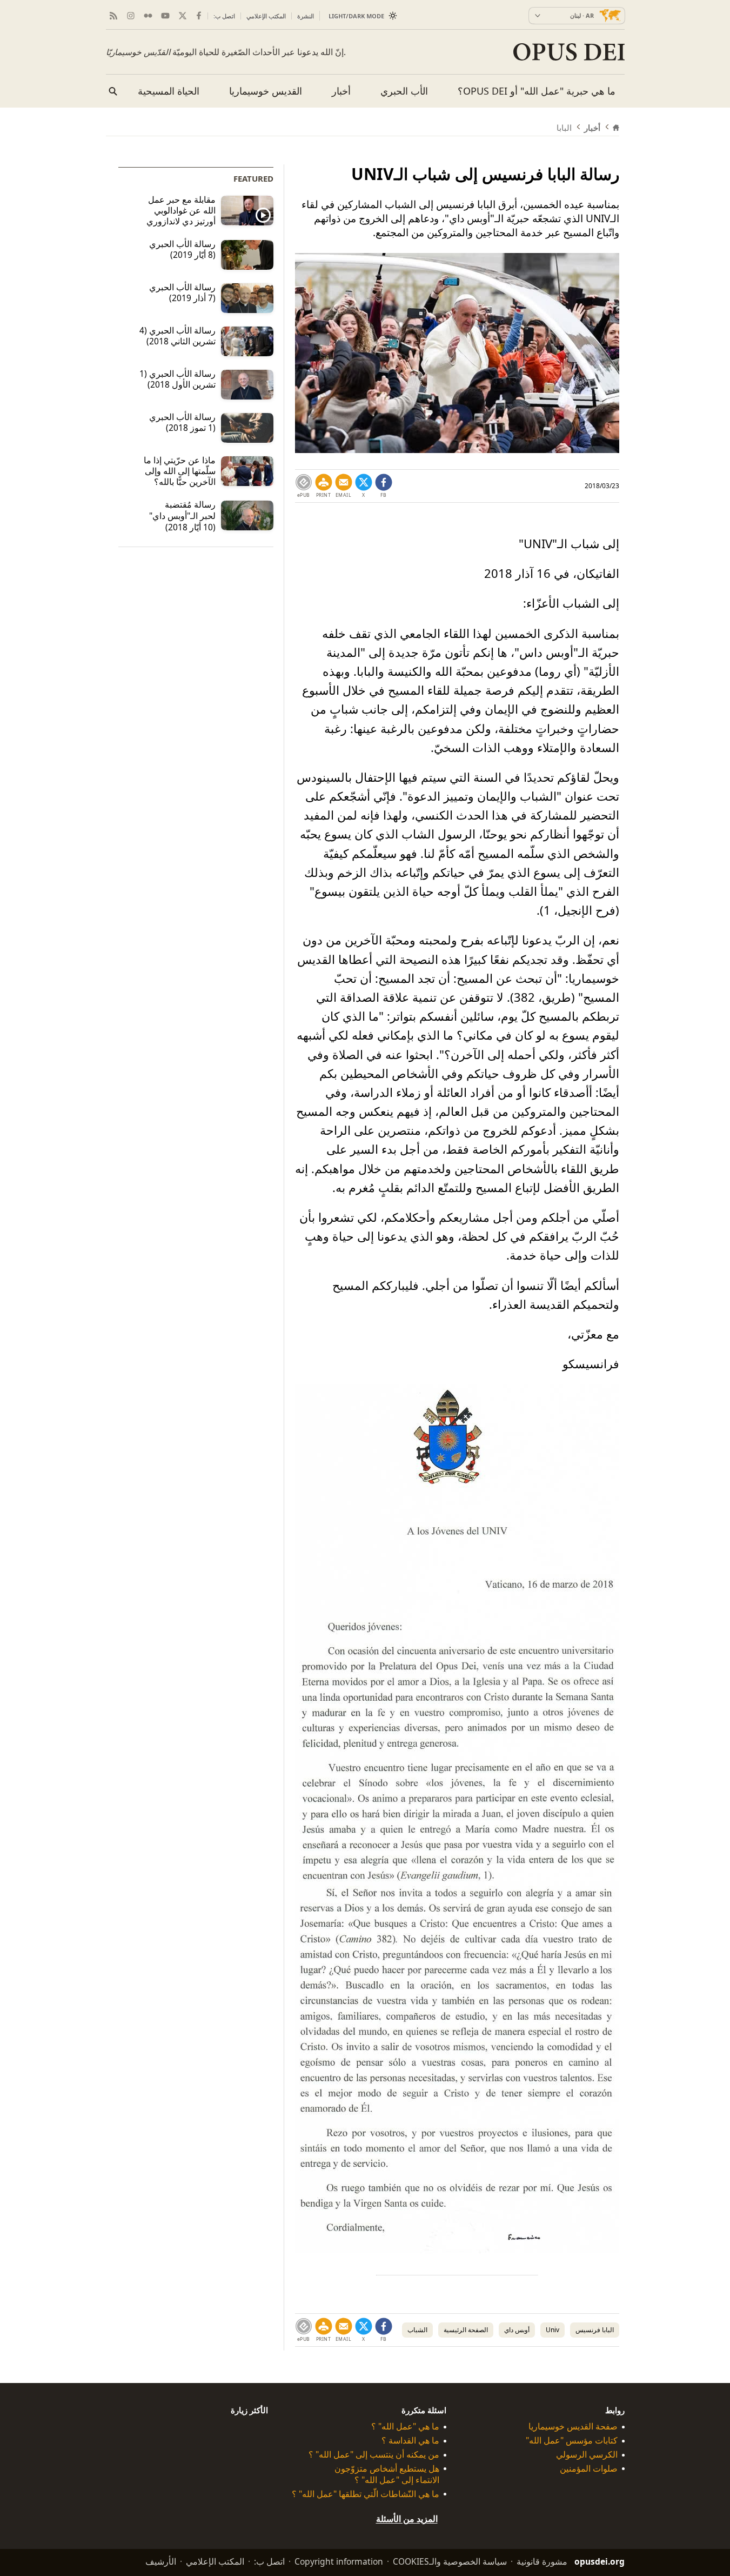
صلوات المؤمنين (589, 2469)
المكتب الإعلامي (266, 16)
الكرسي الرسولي (587, 2455)
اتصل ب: (224, 16)
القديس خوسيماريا (266, 91)
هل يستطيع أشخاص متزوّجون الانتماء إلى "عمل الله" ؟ (387, 2474)
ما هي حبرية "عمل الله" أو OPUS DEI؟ (537, 91)
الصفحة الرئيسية (466, 2330)
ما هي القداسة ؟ (410, 2441)
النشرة (306, 16)
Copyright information (339, 2561)
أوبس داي (517, 2330)
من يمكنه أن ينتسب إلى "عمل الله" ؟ (374, 2455)
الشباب (417, 2330)
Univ (552, 2330)
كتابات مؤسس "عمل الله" (572, 2441)
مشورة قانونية (542, 2561)
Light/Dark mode (356, 16)
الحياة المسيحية (169, 91)
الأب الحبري (404, 91)
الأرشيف (161, 2561)
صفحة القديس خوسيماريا (573, 2427)
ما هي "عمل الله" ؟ (405, 2427)
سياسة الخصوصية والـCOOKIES (450, 2561)
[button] (324, 486)
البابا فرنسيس (595, 2330)
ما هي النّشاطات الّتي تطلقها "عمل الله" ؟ (366, 2494)
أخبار (341, 91)
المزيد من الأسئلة (407, 2519)
